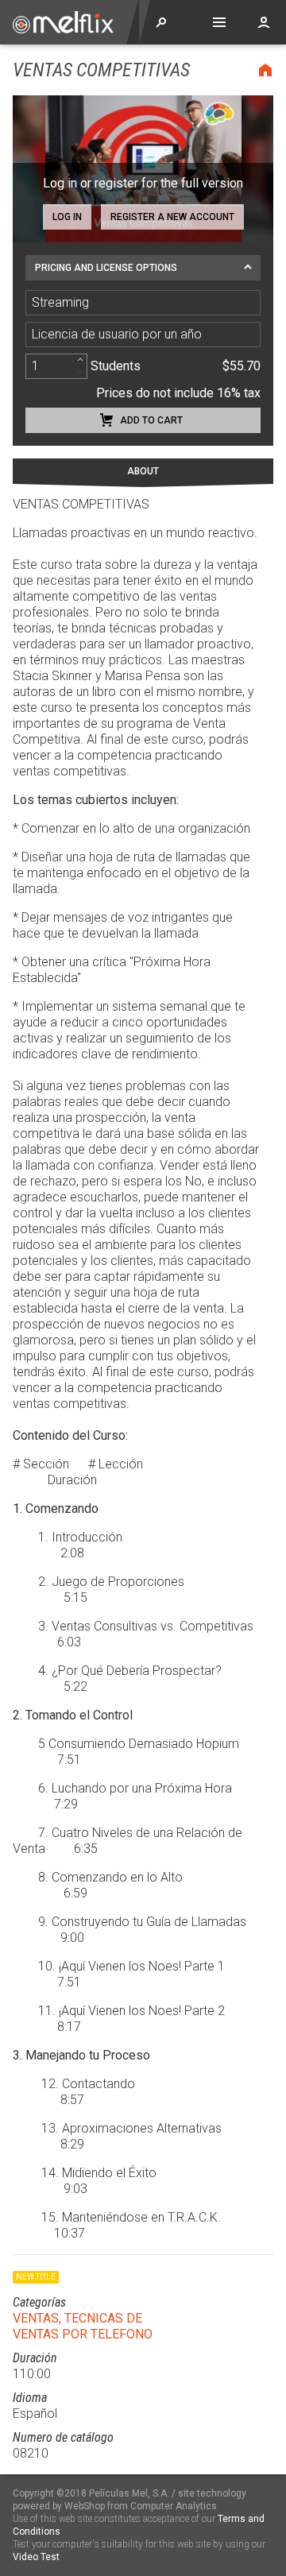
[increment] (80, 360)
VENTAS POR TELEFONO (83, 2334)
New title (36, 2277)
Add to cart (151, 420)
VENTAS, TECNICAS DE (77, 2318)
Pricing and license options (106, 268)
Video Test (36, 2557)
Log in (67, 217)
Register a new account (172, 217)
